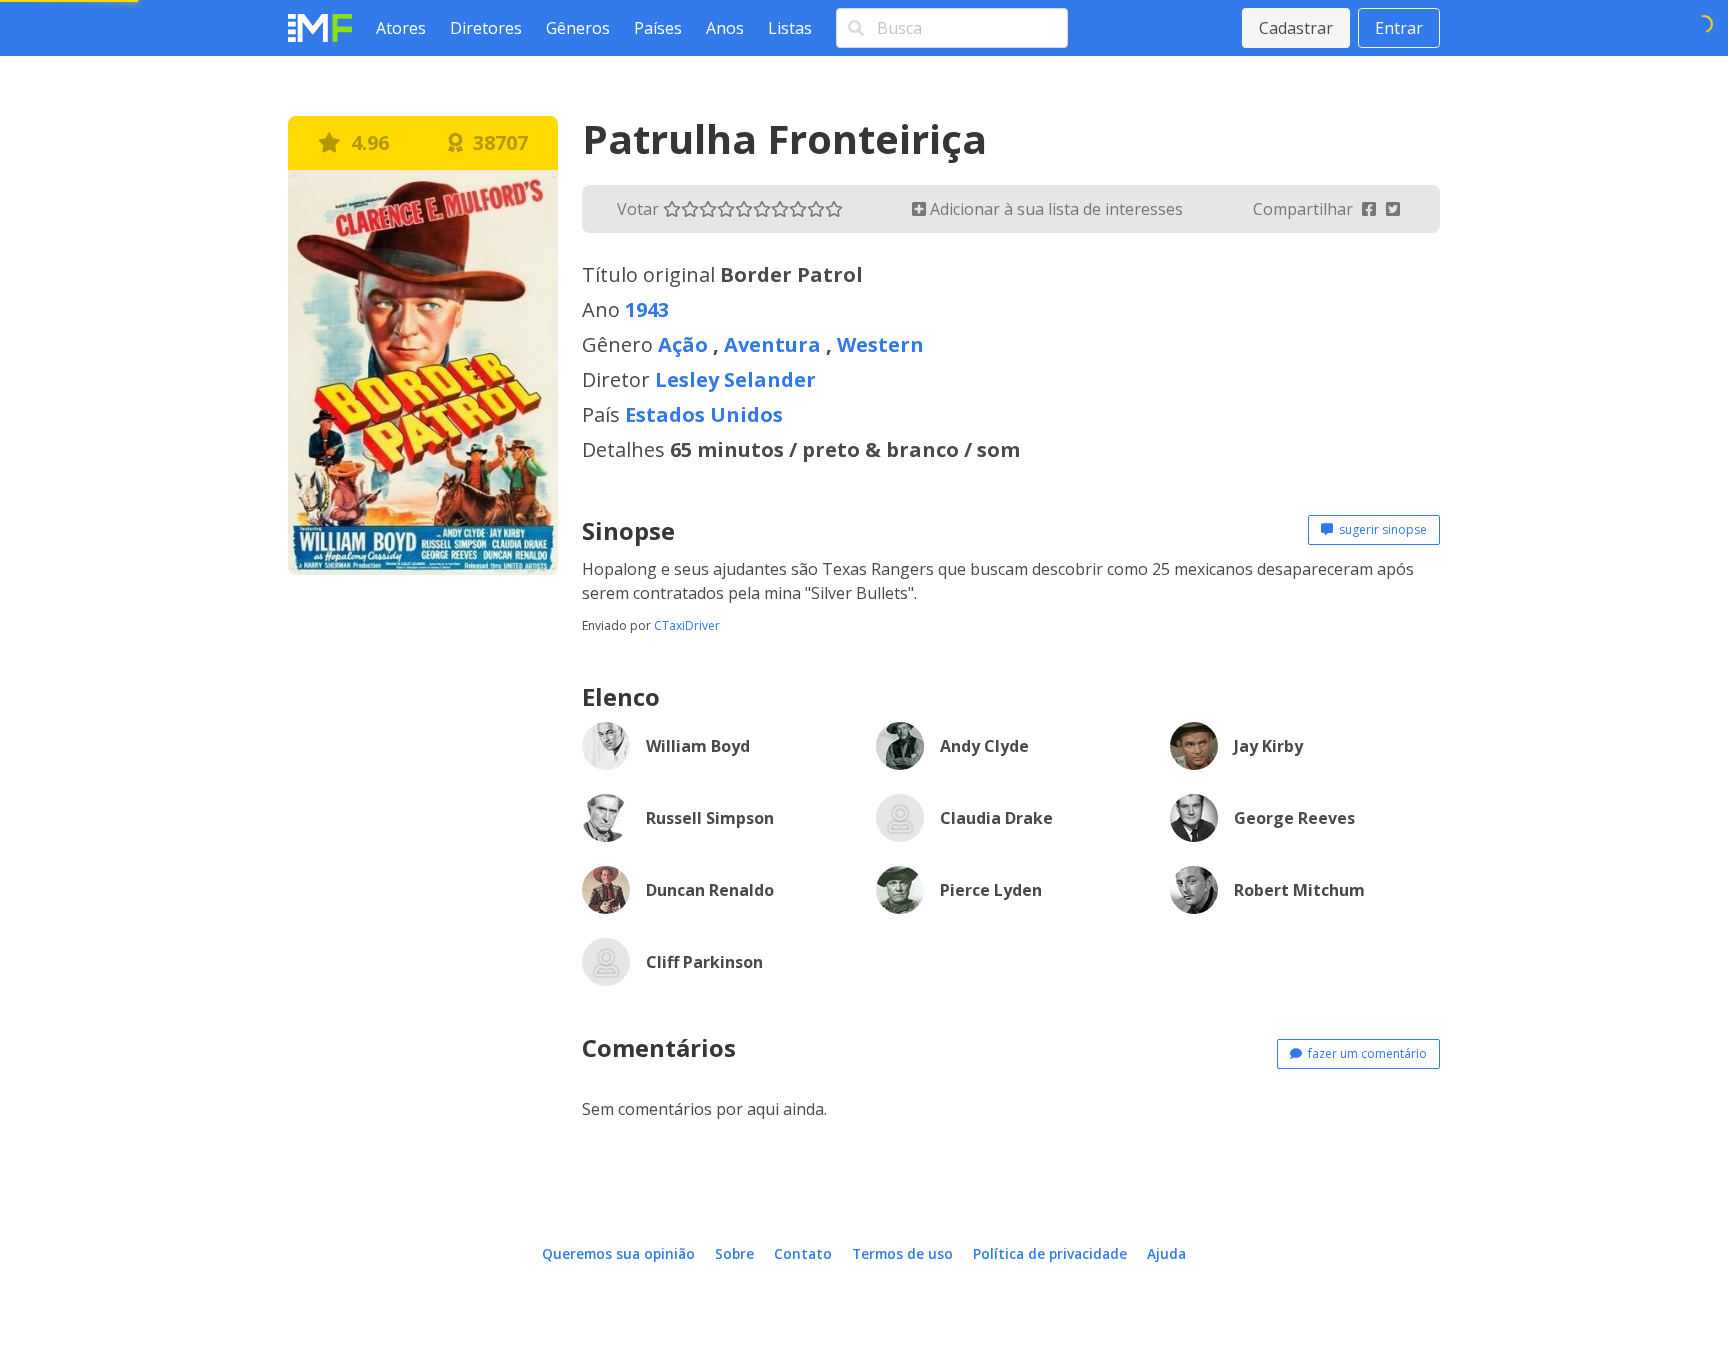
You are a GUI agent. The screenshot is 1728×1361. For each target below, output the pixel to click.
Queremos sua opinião (618, 1253)
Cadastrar (1296, 28)
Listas (790, 28)
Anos (725, 28)
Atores (401, 28)
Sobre (734, 1253)
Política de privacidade (1050, 1253)
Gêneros (578, 28)
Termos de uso (902, 1253)
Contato (803, 1253)
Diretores (486, 28)
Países (658, 28)
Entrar (1399, 28)
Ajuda (1166, 1253)
